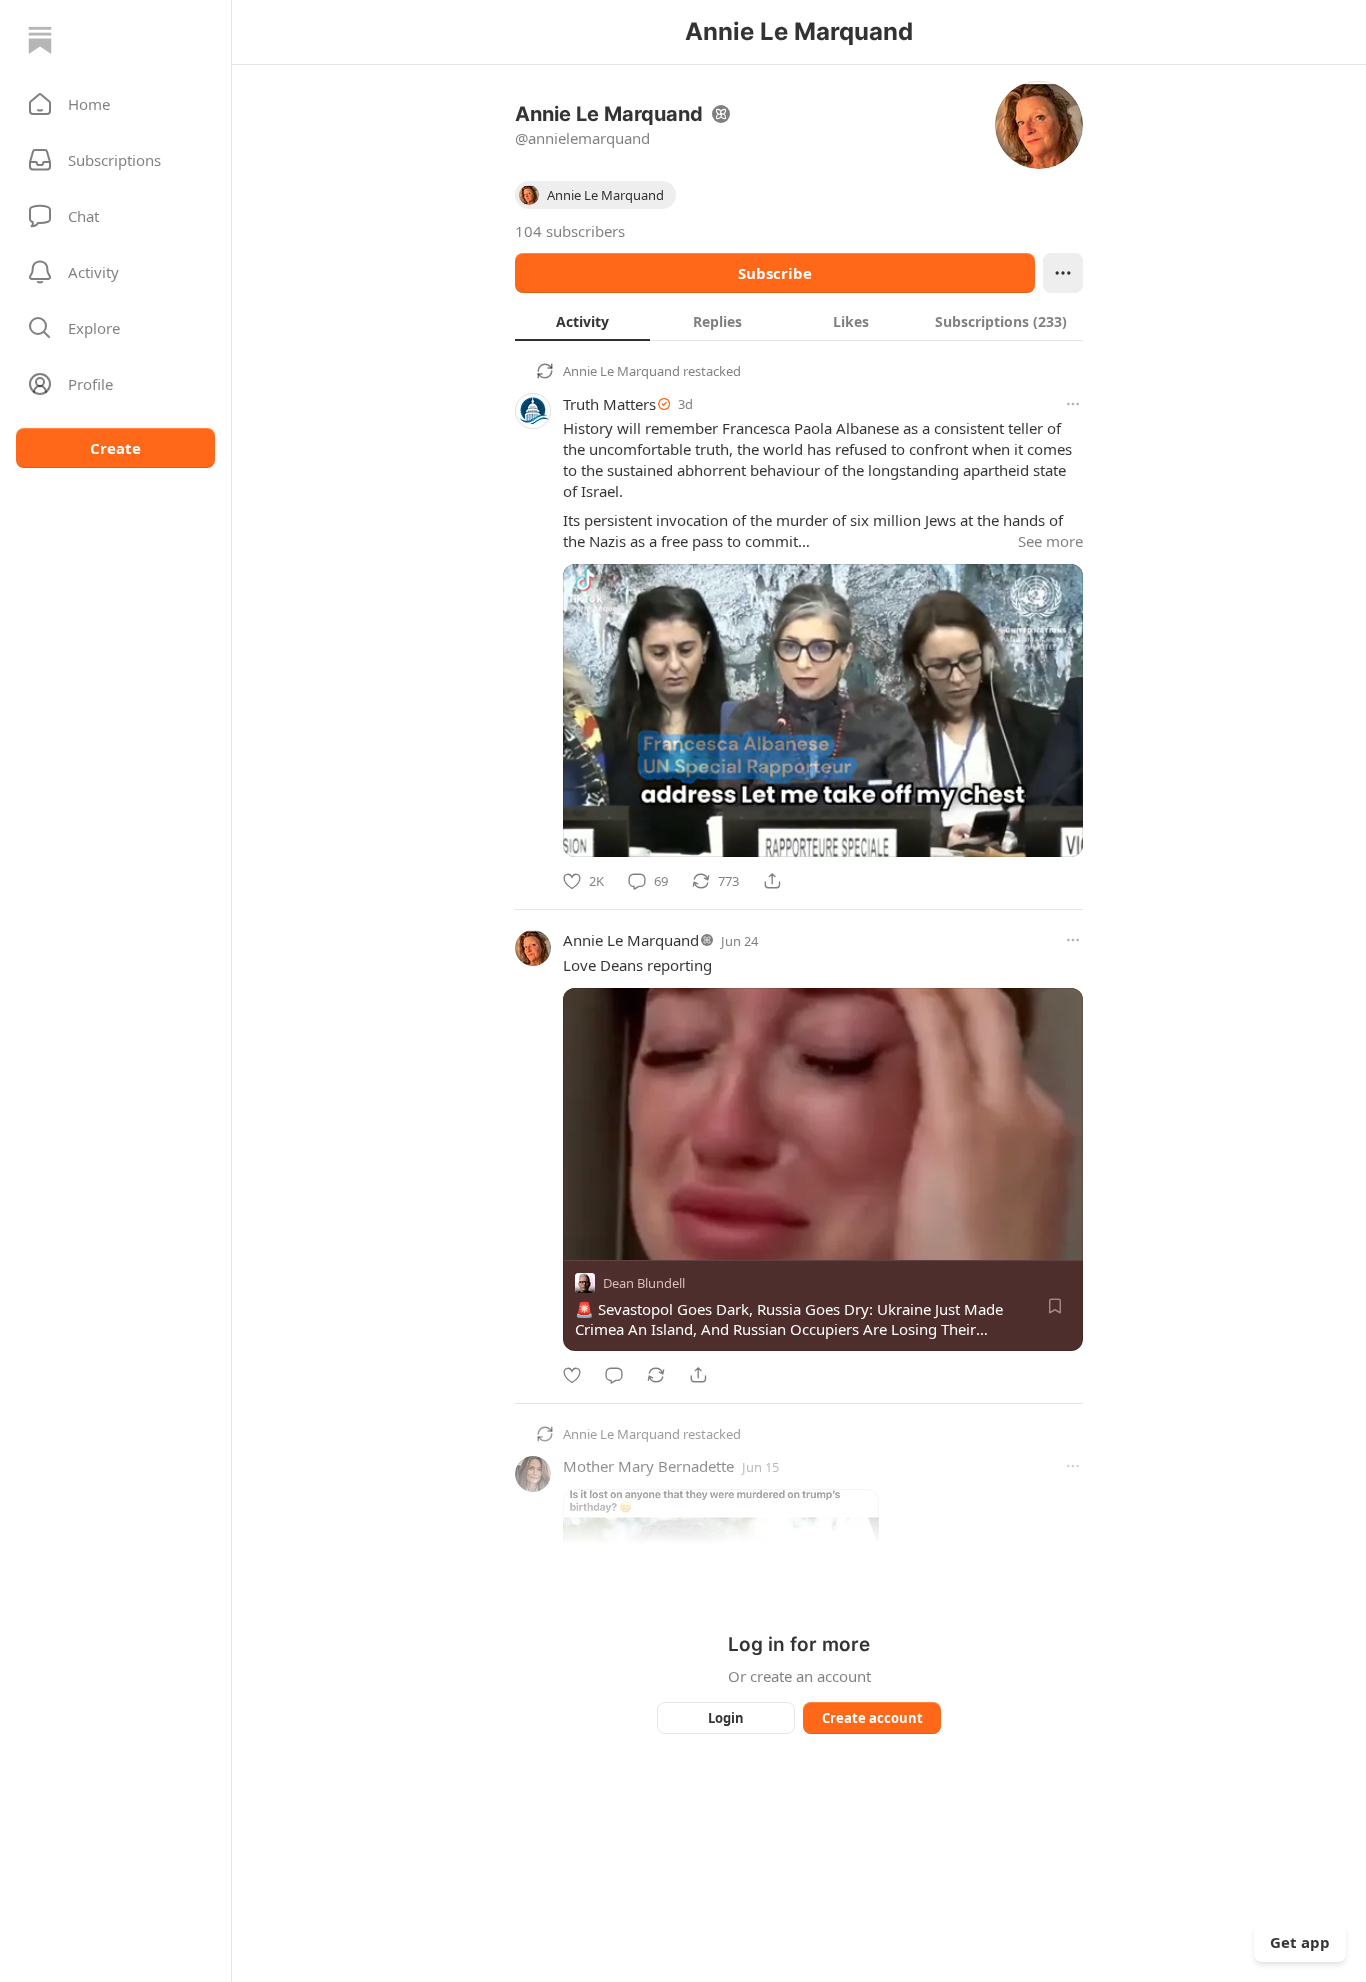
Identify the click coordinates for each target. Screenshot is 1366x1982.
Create (115, 448)
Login (726, 1718)
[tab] (582, 321)
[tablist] (799, 321)
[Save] (1055, 1306)
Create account (872, 1718)
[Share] (772, 881)
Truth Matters (609, 404)
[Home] (40, 40)
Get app (1300, 1942)
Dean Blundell (644, 1283)
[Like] (572, 1375)
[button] (115, 104)
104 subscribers (570, 231)
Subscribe (775, 273)
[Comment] (614, 1375)
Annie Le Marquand (621, 371)
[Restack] (656, 1375)
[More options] (1073, 404)
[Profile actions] (1063, 273)
